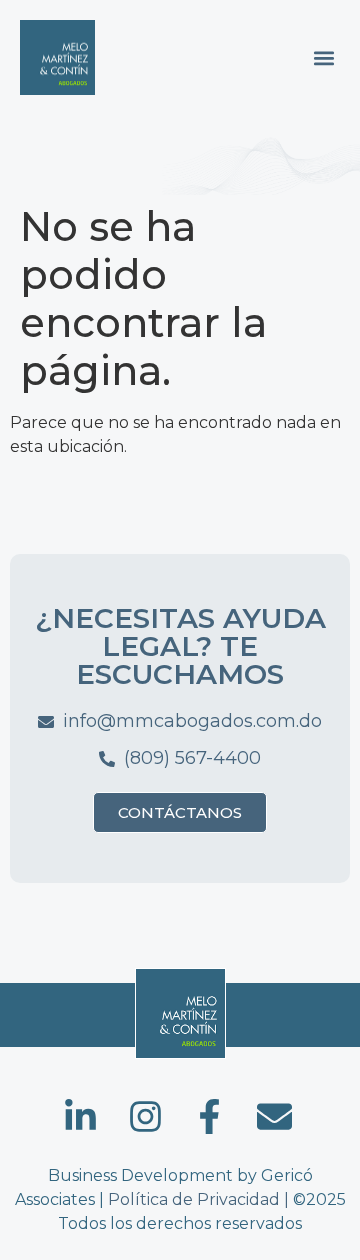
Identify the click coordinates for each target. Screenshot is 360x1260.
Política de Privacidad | (200, 1199)
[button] (323, 57)
